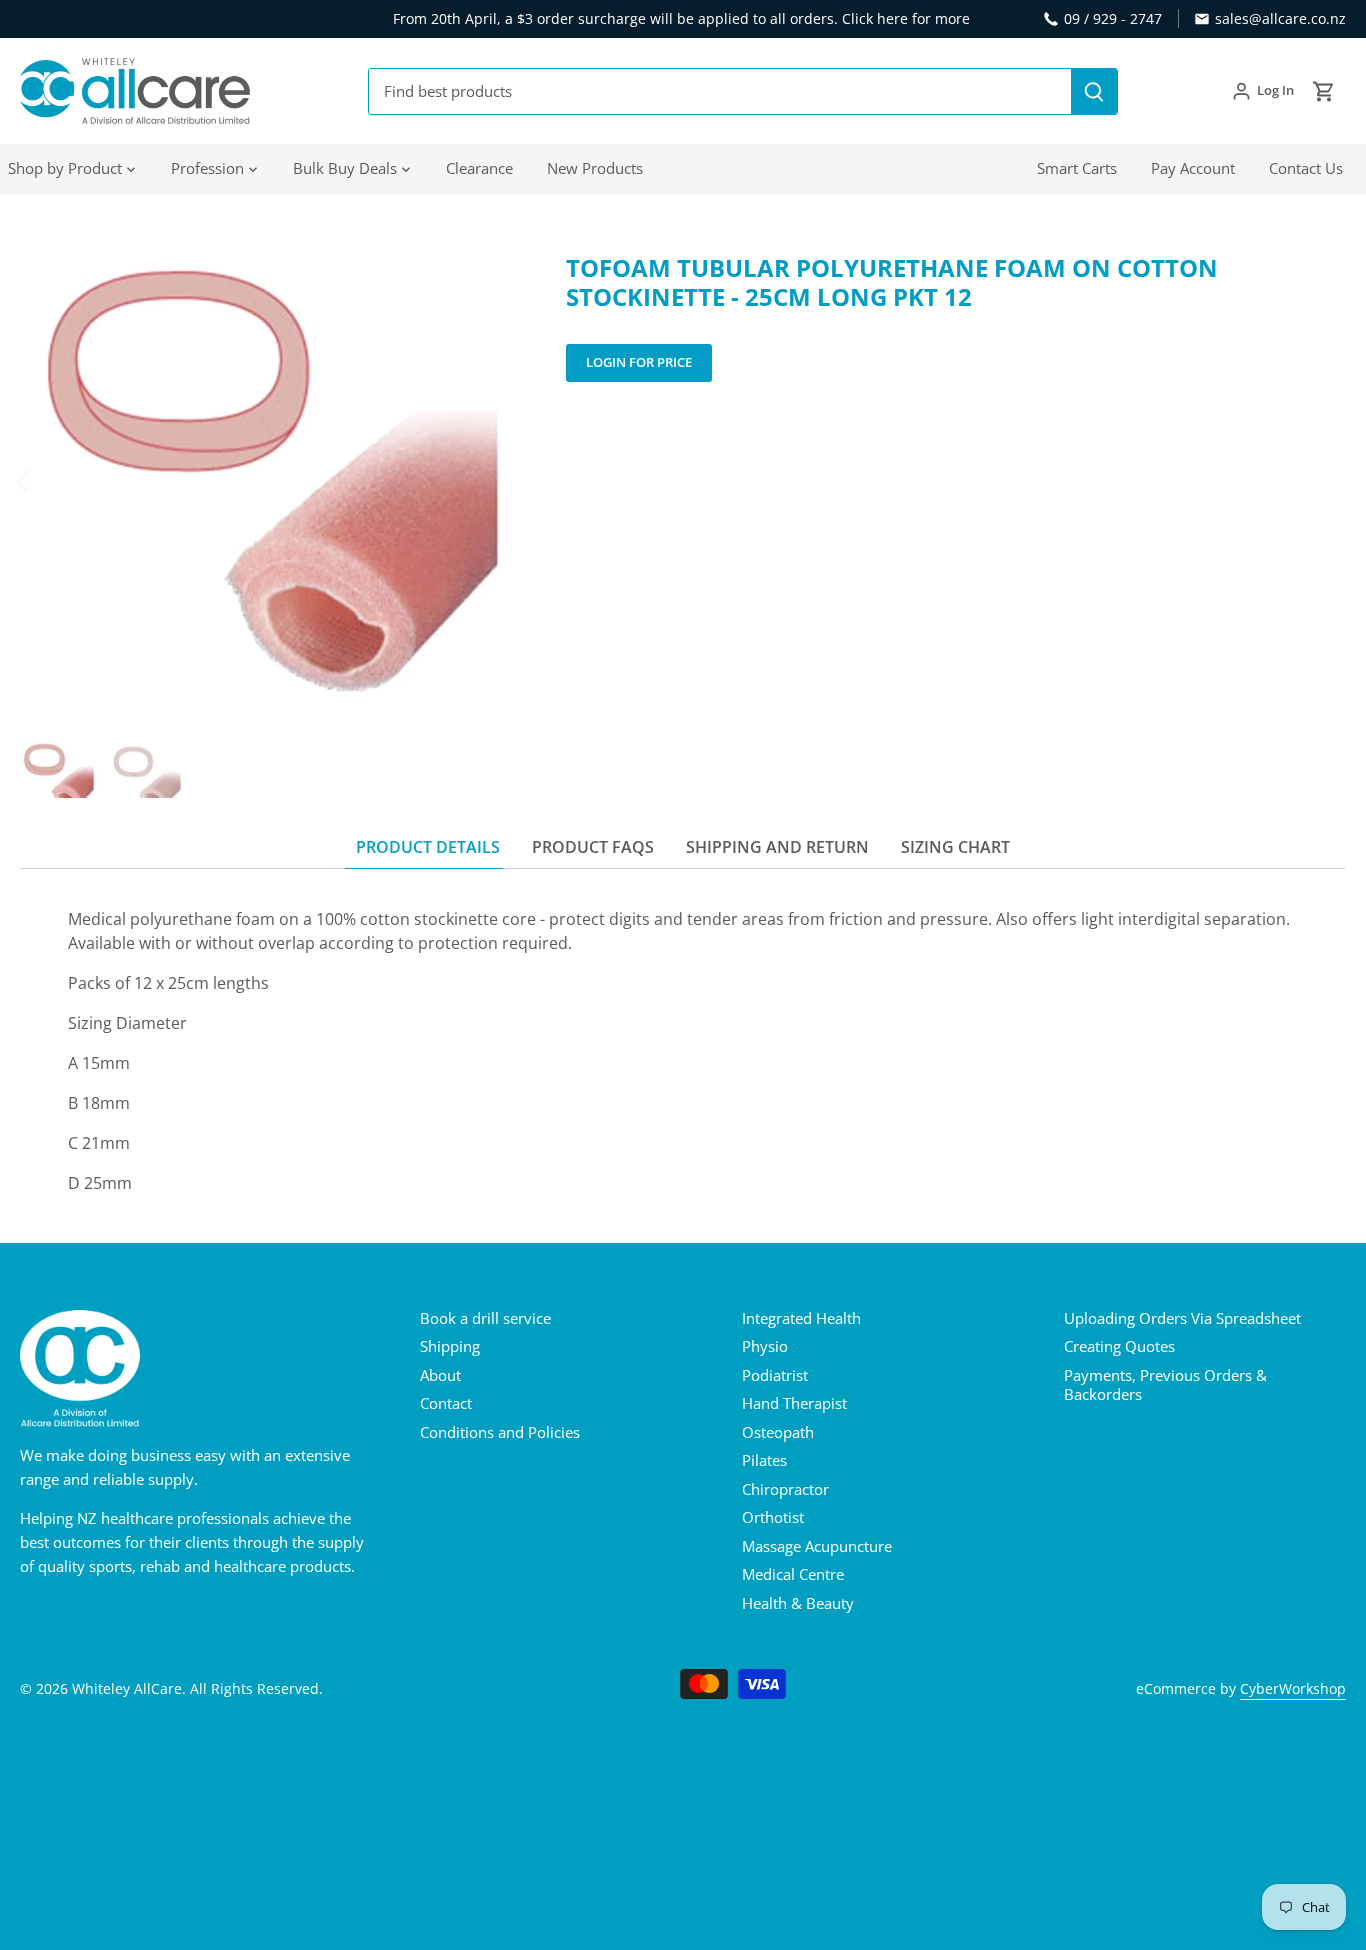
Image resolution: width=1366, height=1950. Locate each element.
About (440, 1375)
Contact (446, 1403)
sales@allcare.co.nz (1280, 18)
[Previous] (50, 480)
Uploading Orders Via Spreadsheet (1182, 1318)
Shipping (450, 1346)
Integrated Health (801, 1318)
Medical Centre (793, 1574)
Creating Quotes (1119, 1346)
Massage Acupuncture (817, 1546)
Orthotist (773, 1517)
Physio (765, 1346)
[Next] (488, 480)
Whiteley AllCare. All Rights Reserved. (197, 1689)
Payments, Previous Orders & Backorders (1165, 1385)
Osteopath (778, 1432)
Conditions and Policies (500, 1432)
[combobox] (720, 91)
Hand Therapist (794, 1403)
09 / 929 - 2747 (1113, 18)
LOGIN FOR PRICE (639, 362)
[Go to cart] (1324, 91)
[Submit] (1094, 91)
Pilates (764, 1460)
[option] (269, 480)
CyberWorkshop (1293, 1689)
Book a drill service (485, 1318)
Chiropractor (785, 1489)
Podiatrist (775, 1375)
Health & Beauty (798, 1603)
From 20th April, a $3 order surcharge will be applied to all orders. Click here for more (681, 18)
